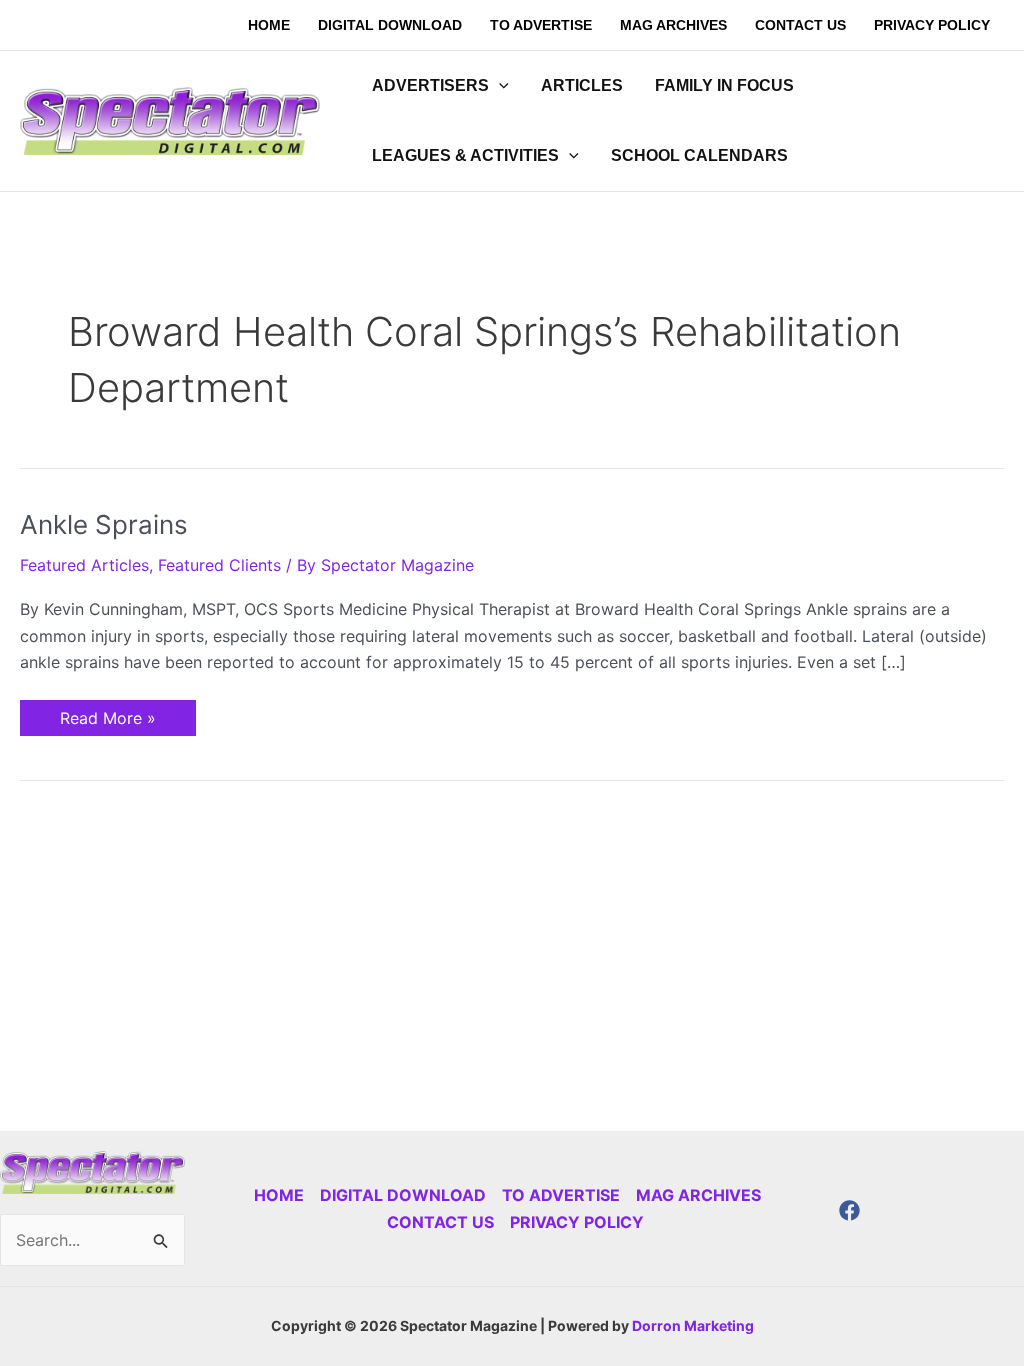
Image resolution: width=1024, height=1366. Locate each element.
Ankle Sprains (104, 524)
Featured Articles (84, 565)
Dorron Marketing (693, 1325)
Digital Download (403, 1195)
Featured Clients (219, 565)
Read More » (107, 714)
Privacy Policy (577, 1222)
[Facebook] (849, 1210)
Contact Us (440, 1222)
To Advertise (561, 1195)
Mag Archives (698, 1195)
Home (279, 1195)
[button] (499, 86)
